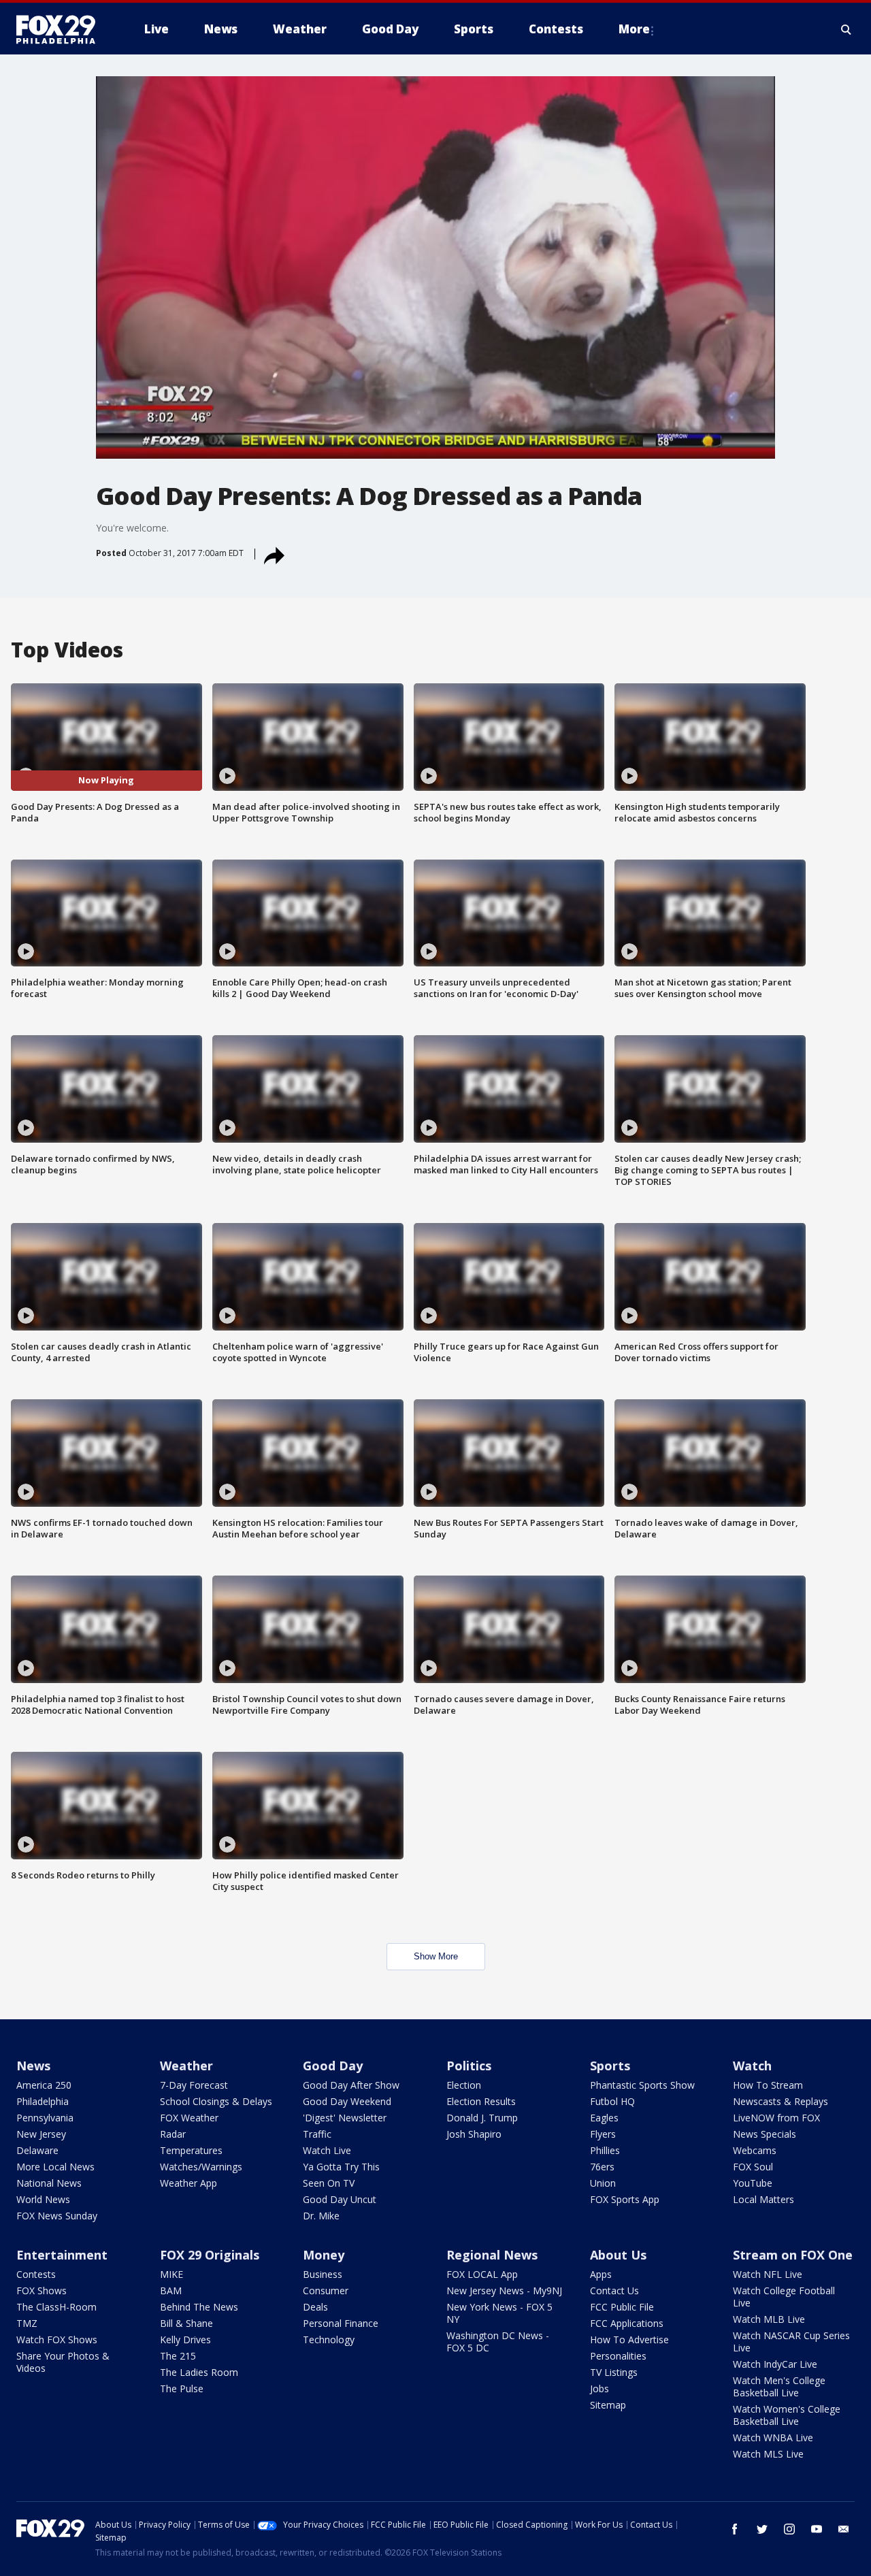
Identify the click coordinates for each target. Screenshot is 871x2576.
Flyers (603, 2134)
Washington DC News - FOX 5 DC (498, 2342)
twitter (762, 2529)
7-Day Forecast (194, 2085)
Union (603, 2183)
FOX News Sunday (57, 2216)
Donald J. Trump (482, 2118)
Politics (469, 2066)
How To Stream (768, 2085)
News (33, 2066)
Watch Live (327, 2150)
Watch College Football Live (784, 2297)
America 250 (44, 2085)
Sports (610, 2066)
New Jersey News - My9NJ (504, 2290)
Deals (315, 2307)
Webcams (755, 2150)
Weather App (188, 2183)
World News (43, 2199)
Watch (752, 2066)
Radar (173, 2134)
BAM (171, 2290)
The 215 (178, 2356)
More (634, 29)
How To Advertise (629, 2339)
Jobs (599, 2388)
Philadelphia (43, 2101)
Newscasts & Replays (780, 2101)
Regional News (492, 2255)
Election (464, 2085)
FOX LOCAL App (482, 2274)
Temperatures (191, 2150)
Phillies (605, 2150)
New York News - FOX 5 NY (499, 2313)
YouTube (753, 2183)
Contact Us (614, 2290)
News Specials (765, 2134)
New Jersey (41, 2134)
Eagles (604, 2118)
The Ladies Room (199, 2372)
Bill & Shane (186, 2323)
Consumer (326, 2290)
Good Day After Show (351, 2085)
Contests (36, 2274)
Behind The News (199, 2307)
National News (49, 2183)
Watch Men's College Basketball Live (779, 2386)
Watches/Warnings (201, 2167)
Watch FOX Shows (57, 2339)
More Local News (55, 2167)
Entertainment (62, 2255)
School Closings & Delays (216, 2101)
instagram (789, 2529)
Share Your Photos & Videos (63, 2362)
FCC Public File (622, 2307)
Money (324, 2255)
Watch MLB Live (769, 2319)
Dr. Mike (321, 2216)
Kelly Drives (185, 2339)
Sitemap (608, 2405)
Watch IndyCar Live (775, 2364)
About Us (618, 2255)
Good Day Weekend (347, 2101)
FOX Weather (189, 2118)
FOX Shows (42, 2290)
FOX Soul (753, 2167)
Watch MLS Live (768, 2454)
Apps (601, 2274)
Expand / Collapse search (847, 29)
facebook (735, 2529)
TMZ (27, 2323)
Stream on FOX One (793, 2255)
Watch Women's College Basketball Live (787, 2415)
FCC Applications (627, 2323)
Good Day (333, 2066)
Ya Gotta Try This (341, 2167)
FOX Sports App (625, 2199)
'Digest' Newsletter (345, 2118)
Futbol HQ (612, 2101)
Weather (186, 2066)
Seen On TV (329, 2183)
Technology (329, 2339)
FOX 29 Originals (210, 2255)
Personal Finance (341, 2323)
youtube (817, 2529)
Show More (436, 1956)
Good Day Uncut (340, 2199)
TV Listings (614, 2372)
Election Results (481, 2101)
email (844, 2529)
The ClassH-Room (56, 2307)
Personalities (618, 2356)
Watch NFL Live (768, 2274)
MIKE (171, 2274)
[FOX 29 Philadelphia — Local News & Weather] (61, 29)
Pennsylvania (45, 2118)
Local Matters (763, 2199)
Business (323, 2274)
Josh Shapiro (474, 2134)
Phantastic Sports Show (642, 2085)
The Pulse (182, 2388)
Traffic (317, 2134)
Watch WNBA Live (773, 2438)
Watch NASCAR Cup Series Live (791, 2342)
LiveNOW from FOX (776, 2118)
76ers (602, 2167)
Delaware (37, 2150)
